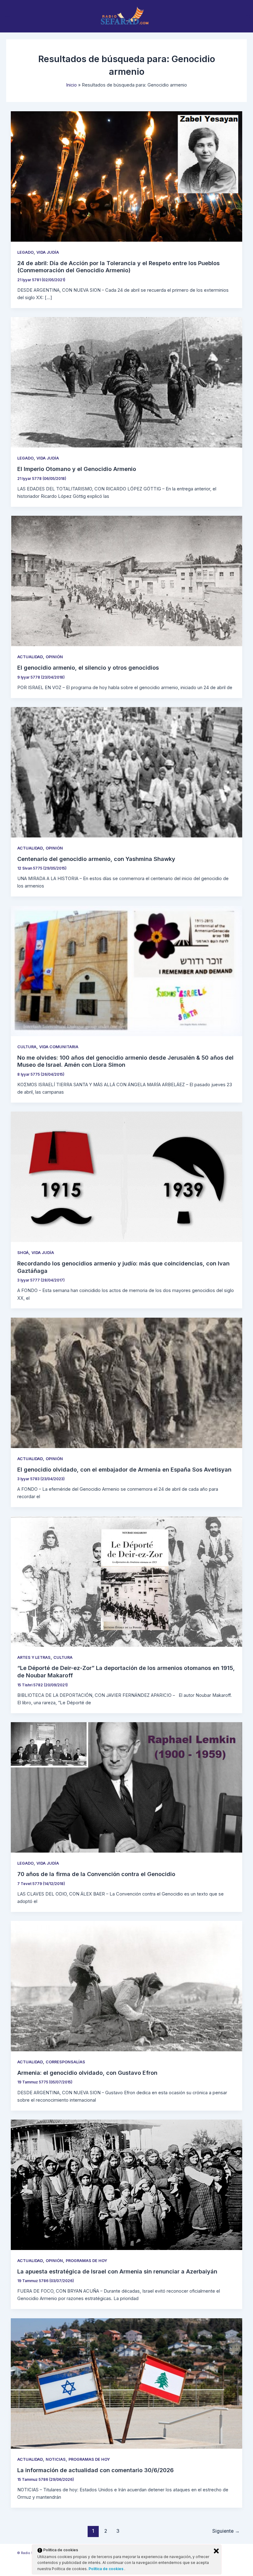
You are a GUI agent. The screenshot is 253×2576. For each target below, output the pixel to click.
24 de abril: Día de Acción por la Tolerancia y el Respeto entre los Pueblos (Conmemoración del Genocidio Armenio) (118, 267)
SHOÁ (23, 1253)
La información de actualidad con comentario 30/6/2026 (95, 2470)
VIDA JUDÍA (48, 252)
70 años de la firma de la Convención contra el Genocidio (96, 1874)
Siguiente (226, 2531)
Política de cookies (106, 2569)
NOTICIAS (56, 2459)
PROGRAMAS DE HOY (86, 2261)
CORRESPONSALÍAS (65, 2062)
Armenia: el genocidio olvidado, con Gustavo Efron (87, 2073)
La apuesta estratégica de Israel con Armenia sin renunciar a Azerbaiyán (117, 2271)
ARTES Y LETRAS (34, 1657)
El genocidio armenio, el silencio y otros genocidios (88, 667)
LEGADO (25, 252)
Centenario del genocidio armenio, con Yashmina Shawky (96, 859)
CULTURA (27, 1047)
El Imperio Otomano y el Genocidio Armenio (77, 469)
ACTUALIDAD (30, 657)
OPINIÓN (54, 657)
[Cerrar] (216, 2551)
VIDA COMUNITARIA (59, 1047)
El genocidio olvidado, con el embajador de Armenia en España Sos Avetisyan (124, 1469)
